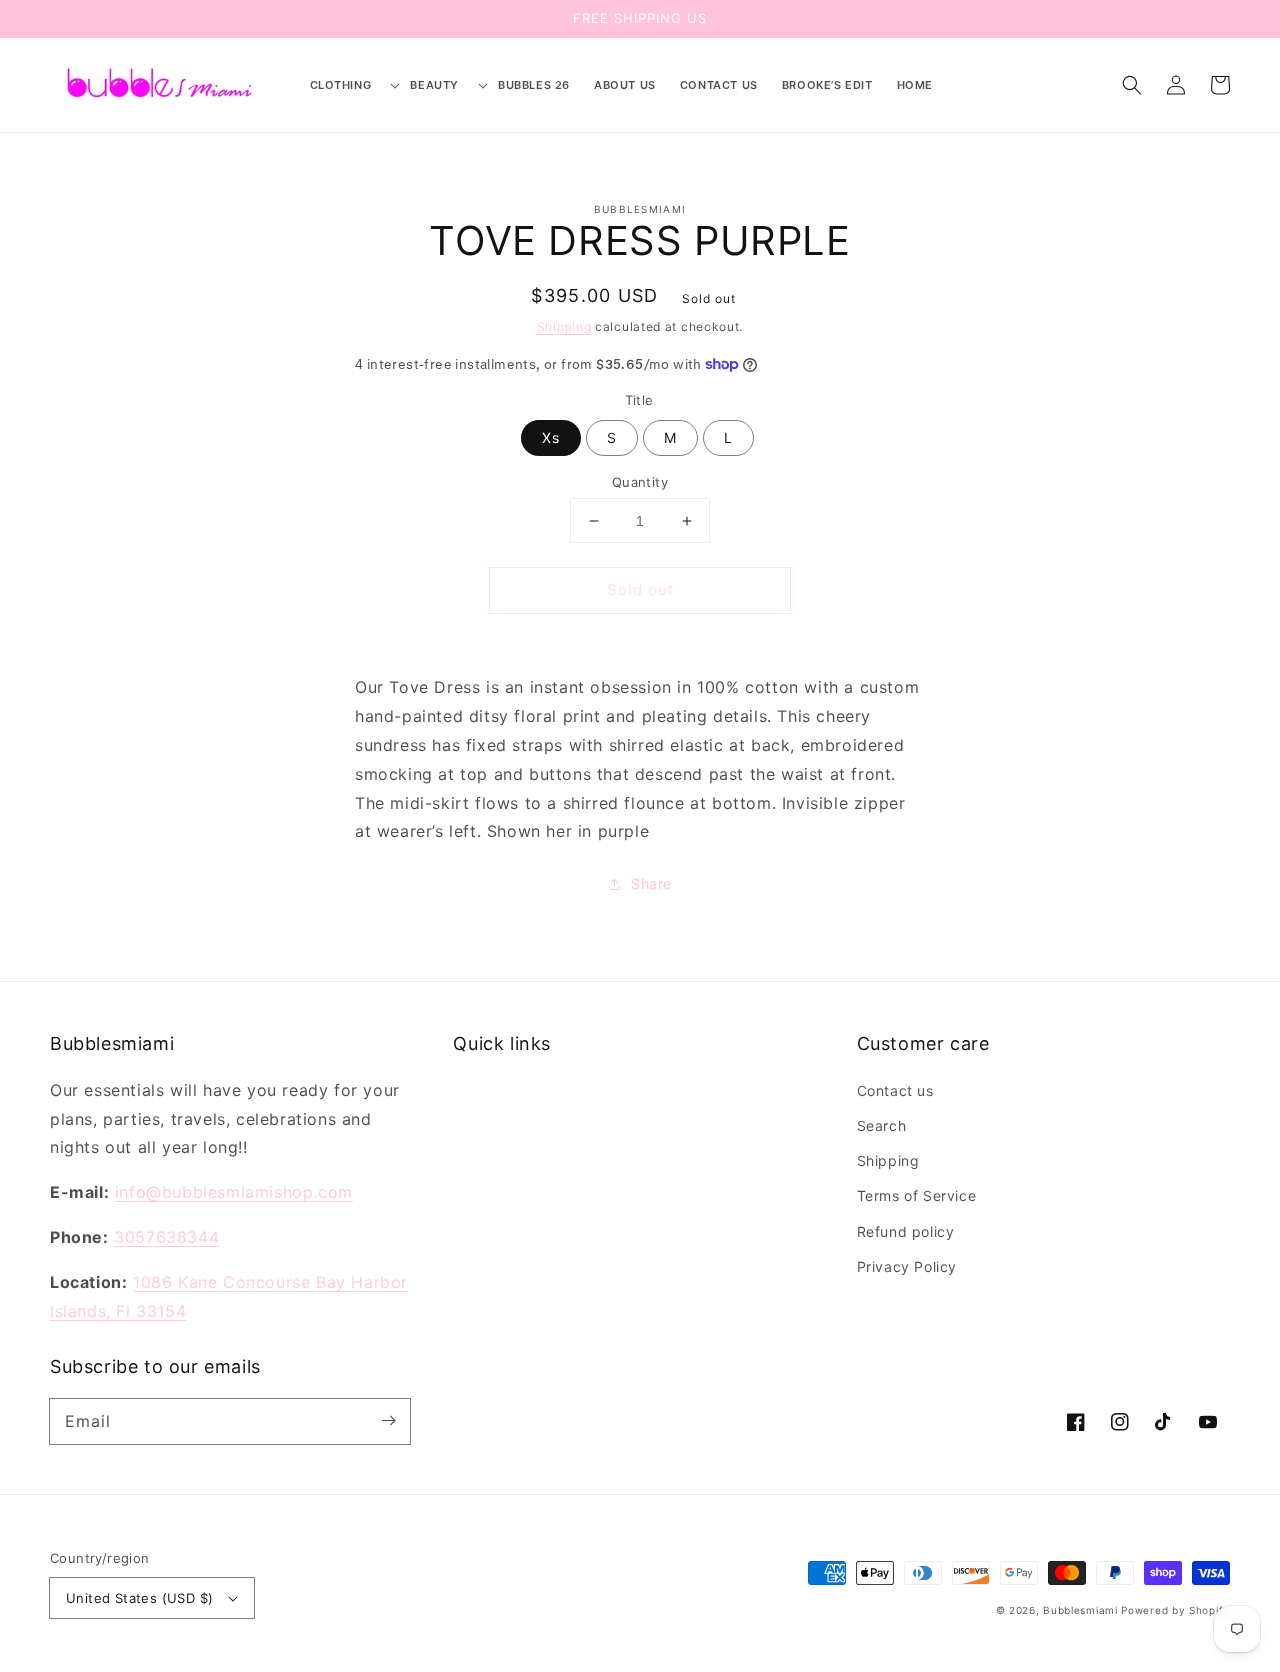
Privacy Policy (907, 1266)
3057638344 (166, 1237)
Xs (551, 437)
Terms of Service (917, 1195)
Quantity (640, 482)
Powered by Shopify (1175, 1610)
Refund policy (906, 1231)
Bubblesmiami (1082, 1610)
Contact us (895, 1090)
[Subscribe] (388, 1421)
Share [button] (651, 883)
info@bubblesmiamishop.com (234, 1192)
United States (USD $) (139, 1598)
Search (882, 1125)
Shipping (564, 326)
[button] (348, 85)
